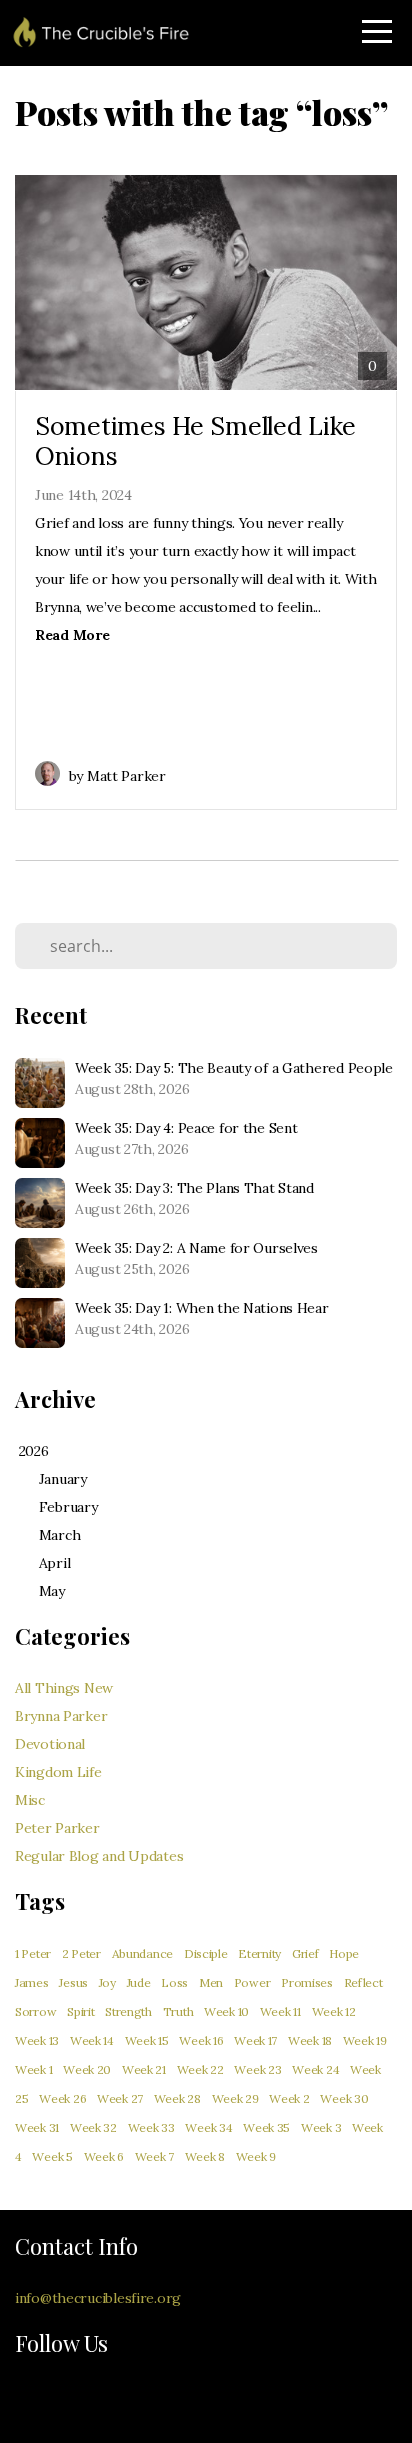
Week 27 (120, 2098)
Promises (307, 1982)
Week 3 (321, 2127)
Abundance (142, 1953)
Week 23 (257, 2069)
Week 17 (255, 2040)
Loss (174, 1982)
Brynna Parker (61, 1716)
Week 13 (37, 2040)
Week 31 (37, 2127)
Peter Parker (57, 1828)
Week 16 (201, 2040)
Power (252, 1982)
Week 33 (151, 2127)
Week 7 (154, 2156)
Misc (30, 1800)
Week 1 (33, 2069)
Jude (139, 1982)
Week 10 (226, 2011)
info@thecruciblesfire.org (98, 2298)
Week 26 (62, 2098)
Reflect (363, 1982)
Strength (128, 2011)
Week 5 (52, 2156)
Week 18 (310, 2040)
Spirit (80, 2011)
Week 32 (93, 2127)
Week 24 (315, 2069)
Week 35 (266, 2127)
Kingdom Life (58, 1772)
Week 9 (256, 2156)
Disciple (206, 1953)
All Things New (64, 1688)
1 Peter (33, 1953)
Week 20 (87, 2069)
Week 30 (344, 2098)
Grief (305, 1953)
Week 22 (200, 2069)
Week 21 (144, 2069)
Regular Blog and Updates (99, 1856)
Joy (107, 1982)
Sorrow (35, 2011)
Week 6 (104, 2156)
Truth (178, 2011)
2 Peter (81, 1953)
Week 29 (235, 2098)
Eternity (259, 1953)
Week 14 (92, 2040)
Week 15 (147, 2040)
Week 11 (280, 2011)
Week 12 (334, 2011)
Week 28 (177, 2098)
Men (211, 1982)
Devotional (50, 1744)
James (32, 1982)
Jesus (73, 1982)
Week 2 (289, 2098)
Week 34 (208, 2127)
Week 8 (205, 2156)
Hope (344, 1953)
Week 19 (365, 2040)
